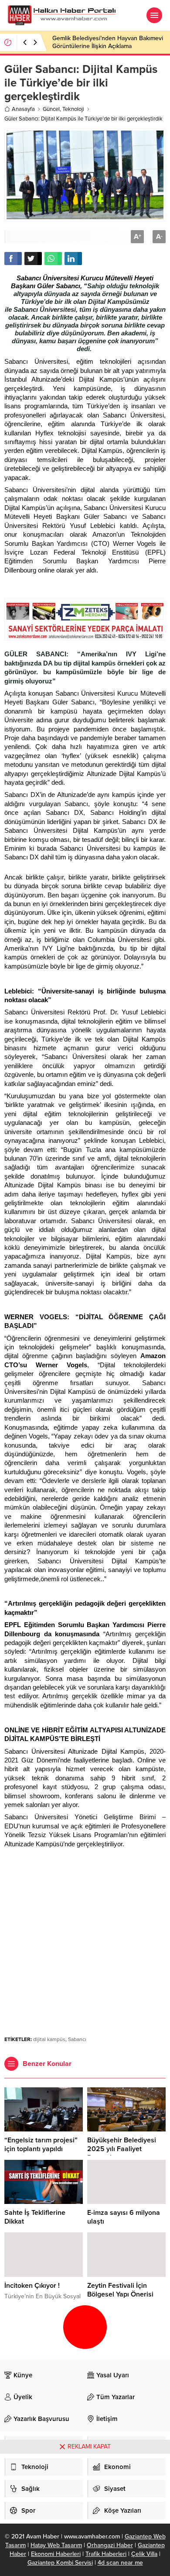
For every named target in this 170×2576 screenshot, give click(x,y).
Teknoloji (73, 109)
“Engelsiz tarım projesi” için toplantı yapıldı (41, 2145)
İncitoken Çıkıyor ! (32, 2286)
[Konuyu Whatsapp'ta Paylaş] (53, 259)
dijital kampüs (49, 2039)
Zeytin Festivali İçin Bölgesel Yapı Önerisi (120, 2290)
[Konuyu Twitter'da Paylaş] (33, 259)
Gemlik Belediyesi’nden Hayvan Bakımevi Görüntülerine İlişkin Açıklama (108, 42)
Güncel (51, 109)
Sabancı (77, 2039)
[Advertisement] (85, 1937)
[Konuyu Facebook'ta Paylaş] (13, 259)
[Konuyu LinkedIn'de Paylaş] (73, 259)
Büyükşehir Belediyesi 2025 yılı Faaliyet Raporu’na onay (122, 2149)
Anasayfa (23, 109)
